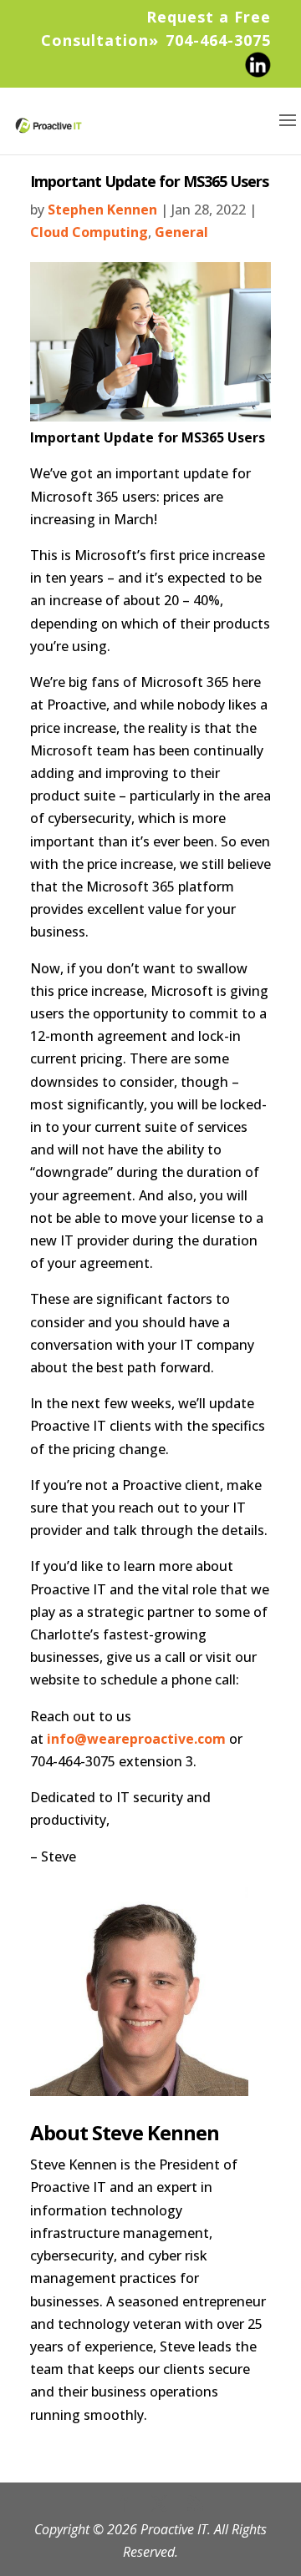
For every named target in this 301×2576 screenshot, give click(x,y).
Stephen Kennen (102, 210)
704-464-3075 (218, 40)
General (181, 232)
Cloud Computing (89, 232)
